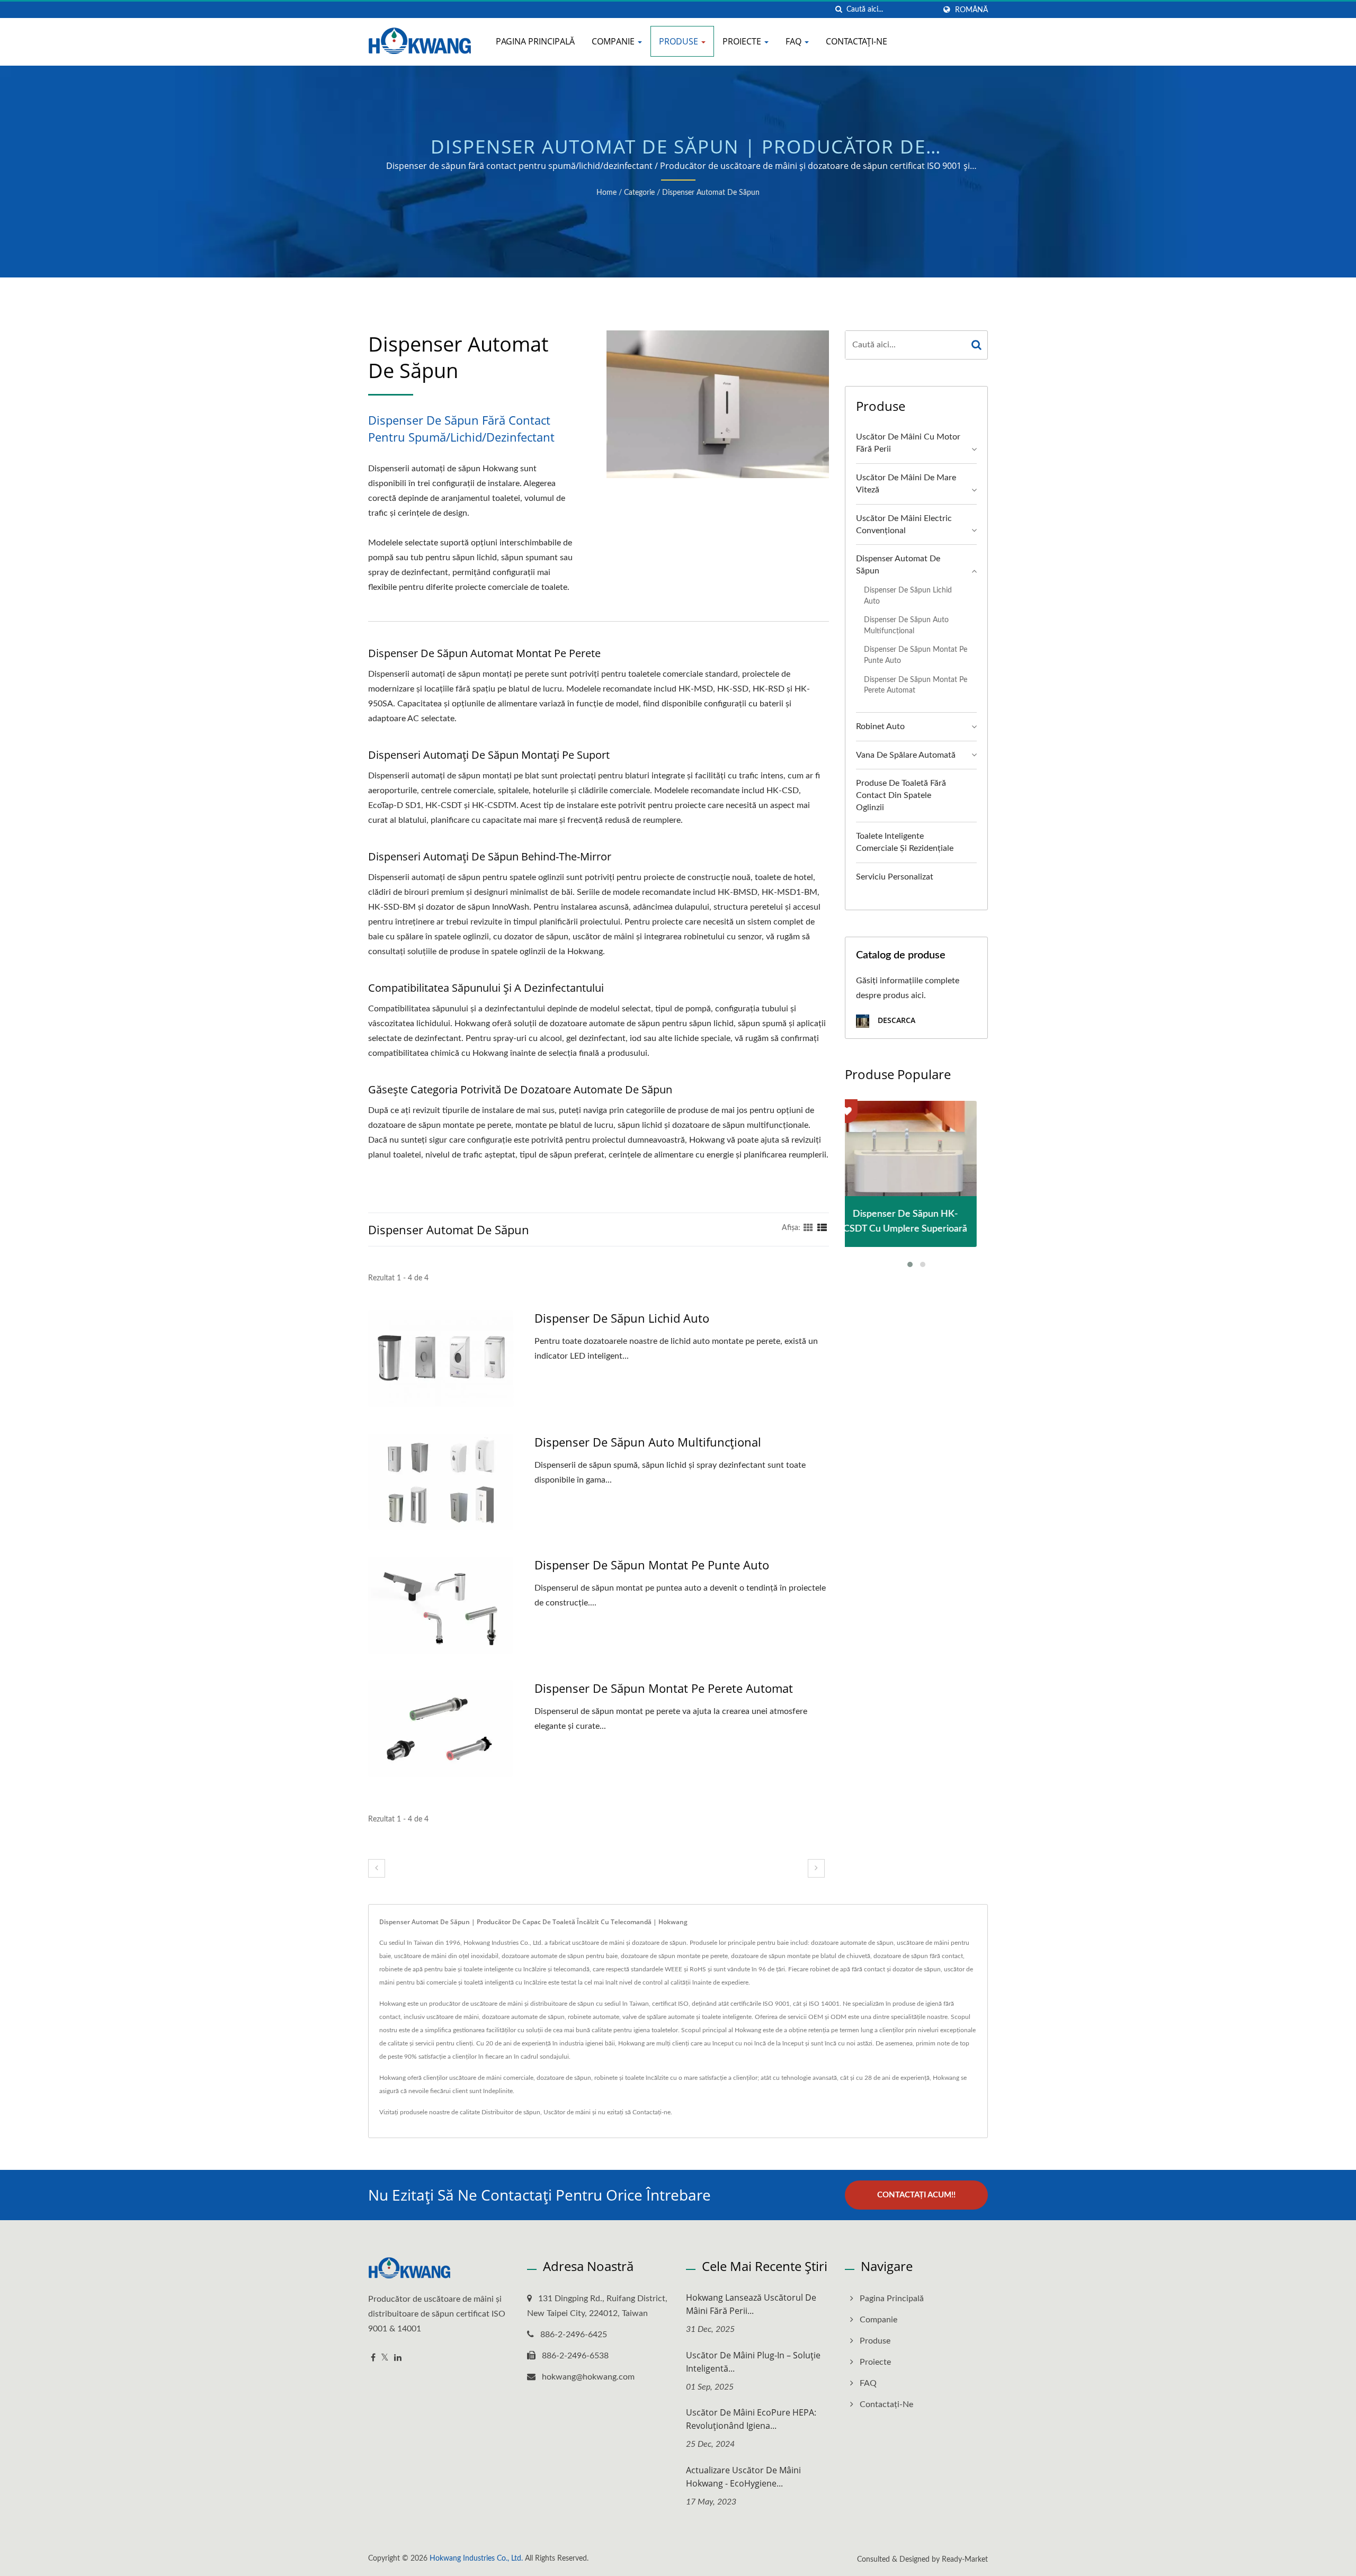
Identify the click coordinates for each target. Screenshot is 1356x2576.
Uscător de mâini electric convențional (904, 524)
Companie (614, 41)
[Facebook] (373, 2358)
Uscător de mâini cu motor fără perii (908, 443)
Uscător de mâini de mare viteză (906, 484)
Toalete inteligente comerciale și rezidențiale (905, 842)
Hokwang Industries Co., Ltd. (476, 2559)
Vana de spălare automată (906, 755)
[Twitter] (385, 2358)
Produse (680, 41)
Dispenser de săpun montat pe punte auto (652, 1565)
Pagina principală (535, 41)
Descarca (895, 1020)
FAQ (795, 41)
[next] (816, 1868)
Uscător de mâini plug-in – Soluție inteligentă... (753, 2362)
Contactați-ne (857, 41)
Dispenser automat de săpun (711, 193)
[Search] (977, 345)
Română (971, 10)
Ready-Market (965, 2560)
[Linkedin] (398, 2358)
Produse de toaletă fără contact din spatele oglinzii (901, 795)
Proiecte (743, 41)
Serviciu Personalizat (895, 877)
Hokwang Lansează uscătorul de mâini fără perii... (751, 2304)
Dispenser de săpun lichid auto (622, 1318)
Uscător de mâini (567, 2112)
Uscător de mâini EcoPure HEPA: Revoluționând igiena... (751, 2419)
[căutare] (838, 10)
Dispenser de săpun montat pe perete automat (664, 1688)
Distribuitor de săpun (511, 2112)
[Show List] (822, 1228)
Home (606, 193)
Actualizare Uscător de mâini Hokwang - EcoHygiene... (743, 2477)
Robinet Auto (880, 726)
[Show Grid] (808, 1228)
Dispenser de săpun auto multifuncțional (648, 1442)
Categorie (639, 193)
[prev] (377, 1868)
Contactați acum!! (916, 2195)
